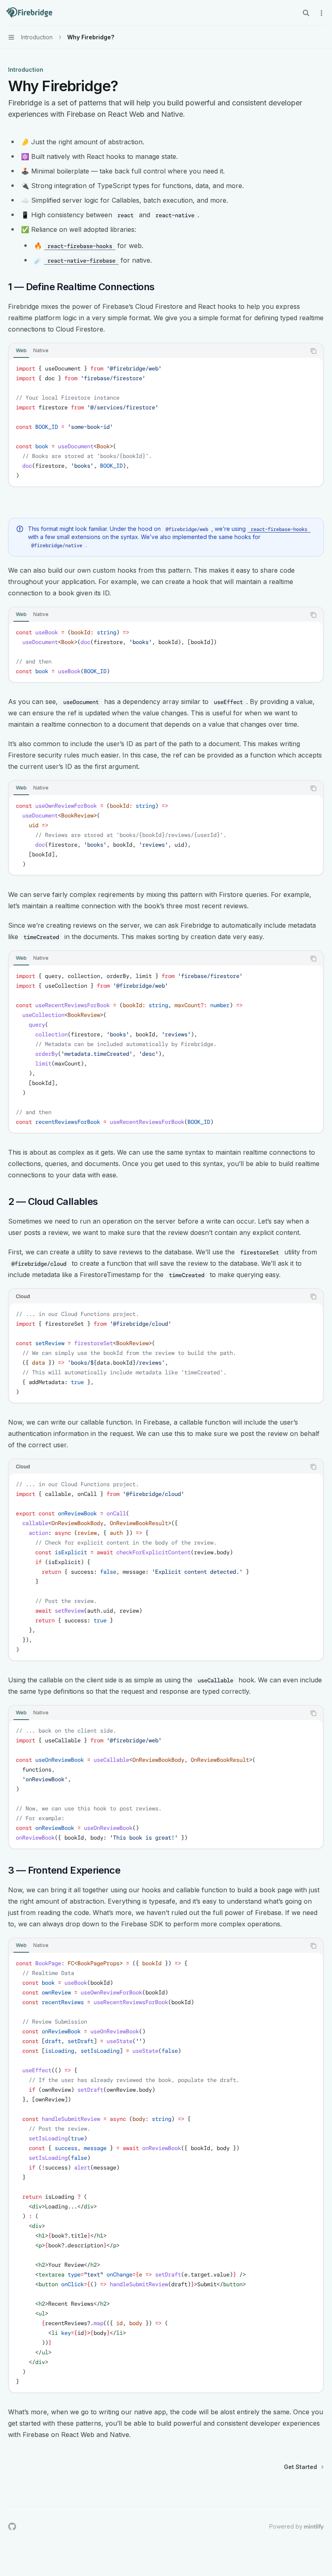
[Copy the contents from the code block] (313, 351)
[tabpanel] (166, 422)
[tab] (21, 351)
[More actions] (321, 13)
